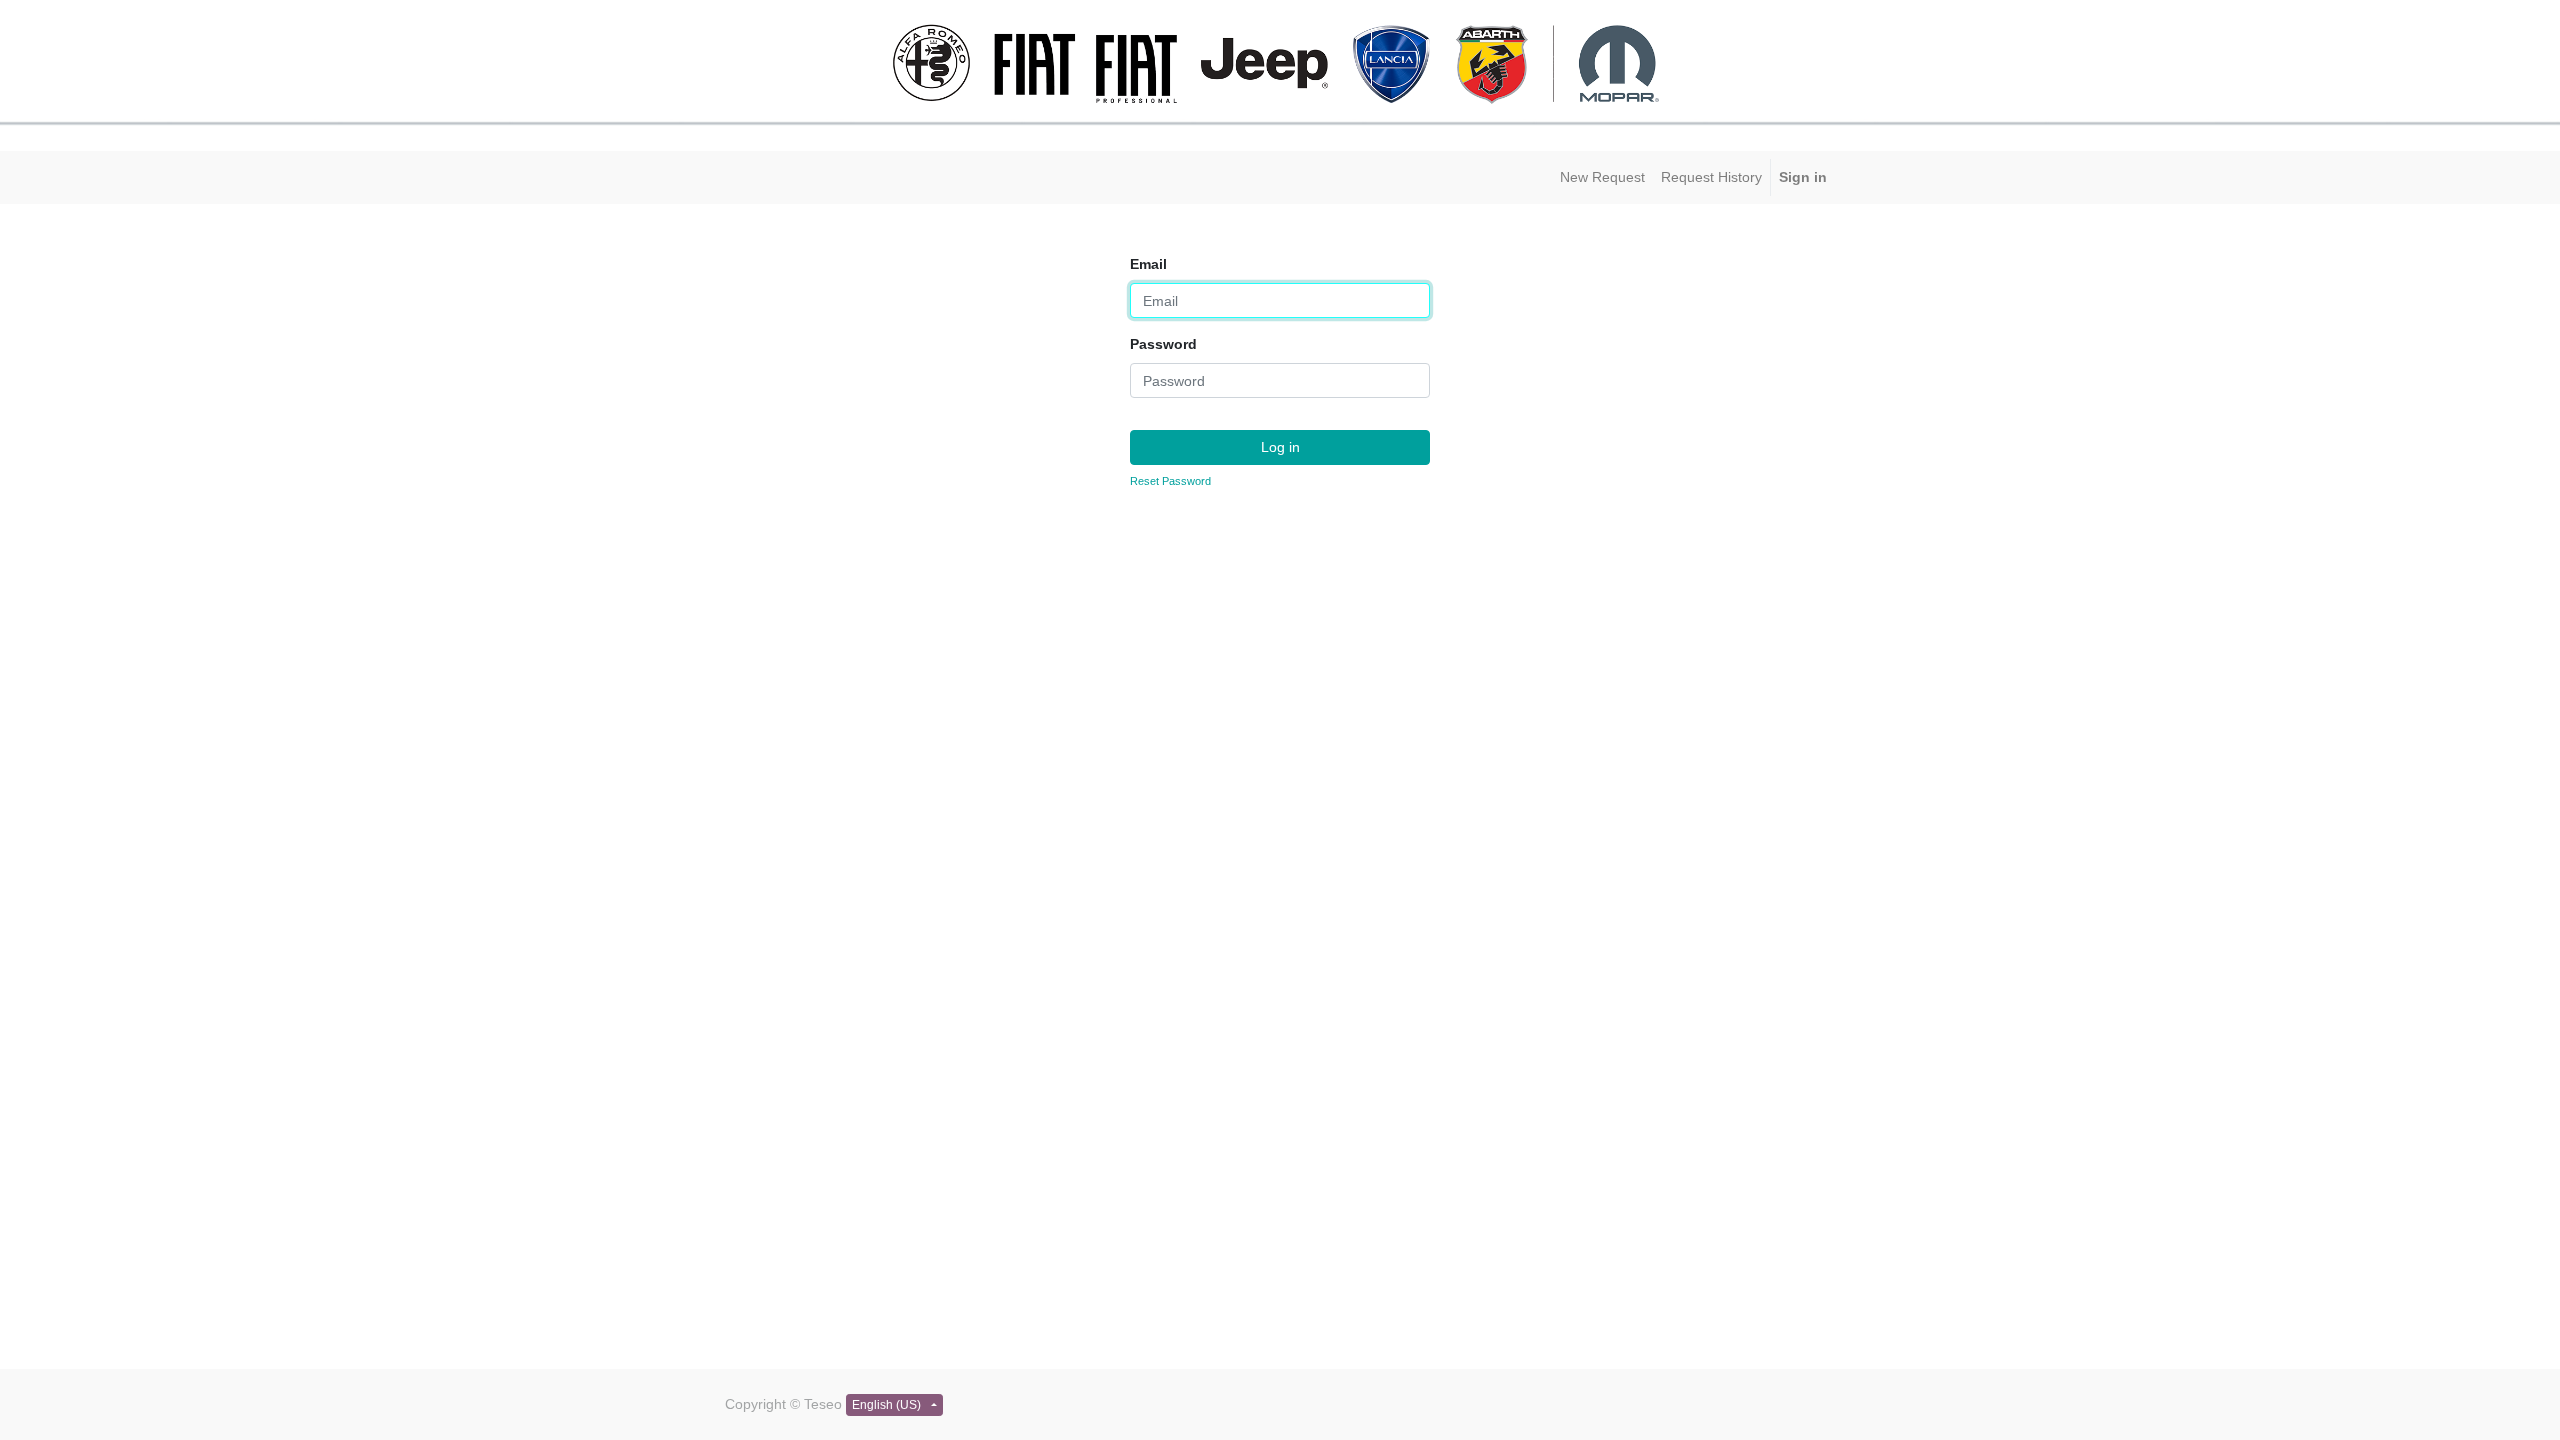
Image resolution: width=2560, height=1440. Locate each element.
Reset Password (1170, 481)
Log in (1280, 447)
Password (1163, 344)
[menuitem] (1602, 177)
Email (1148, 264)
